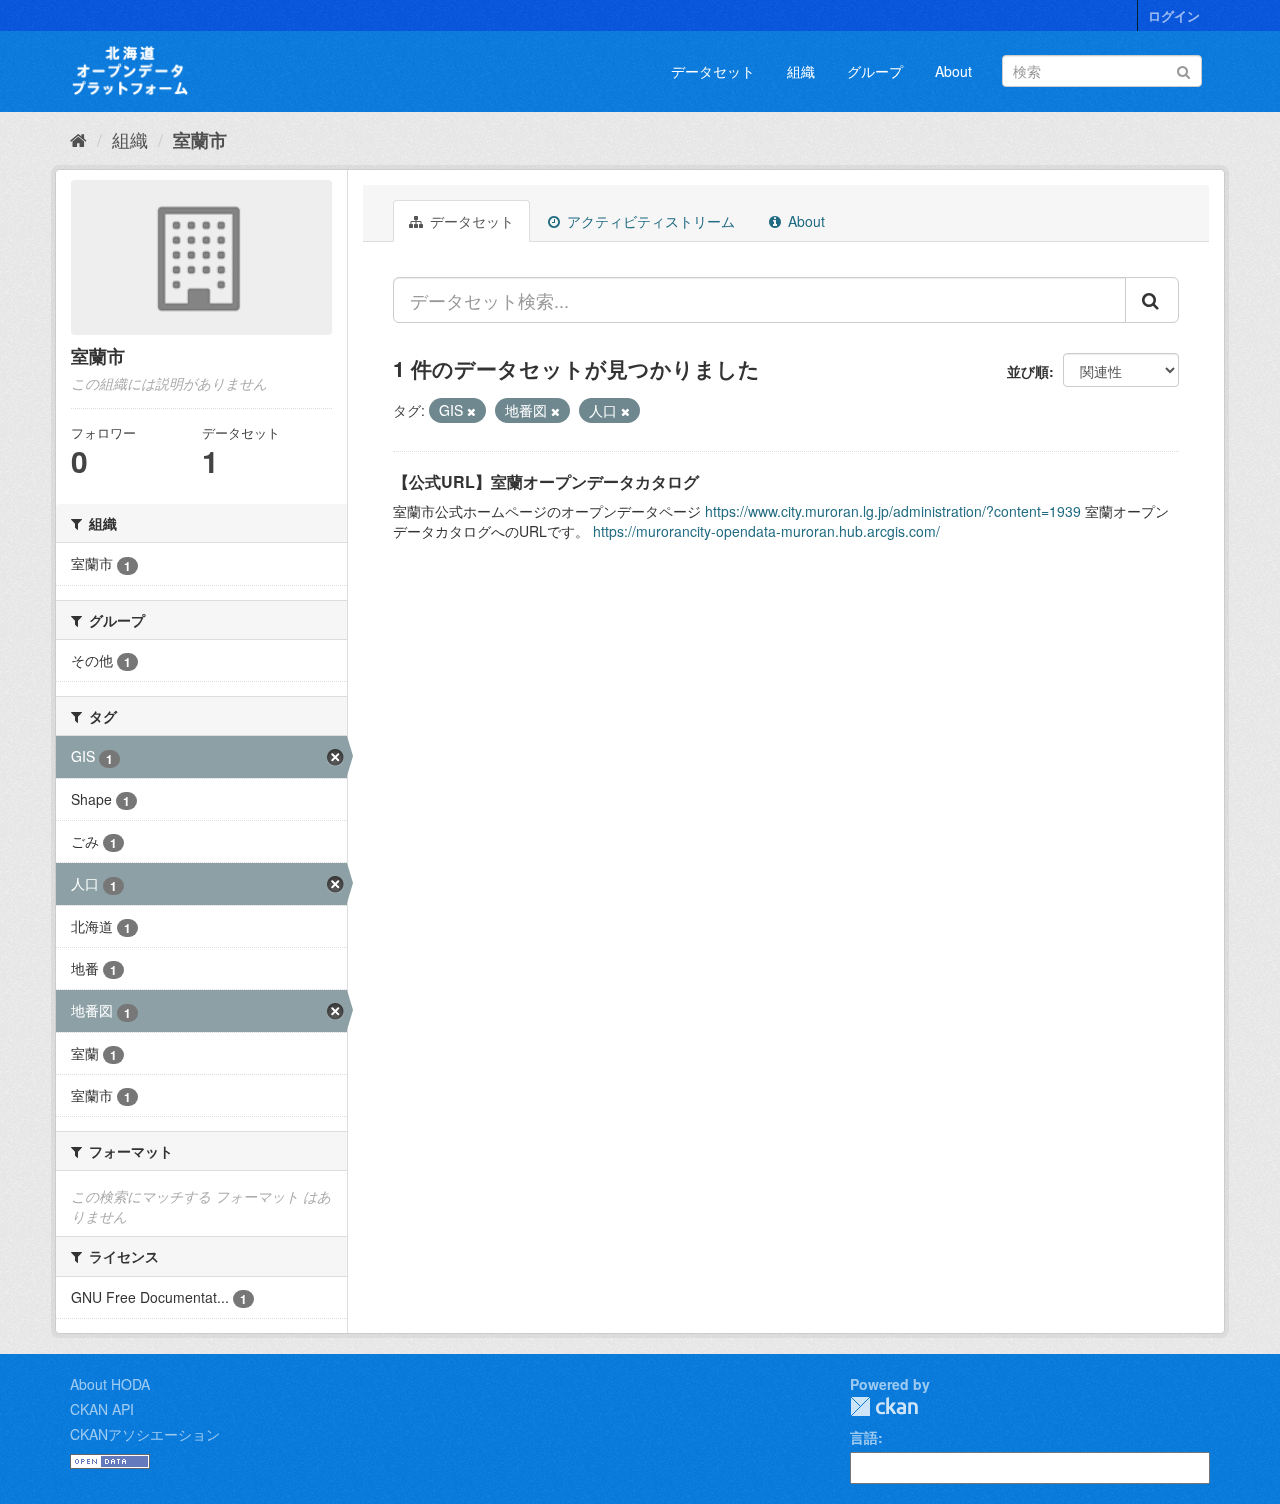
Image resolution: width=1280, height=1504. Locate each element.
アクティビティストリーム (649, 221)
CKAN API (102, 1409)
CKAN (884, 1406)
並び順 (1028, 371)
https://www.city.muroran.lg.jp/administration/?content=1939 (893, 511)
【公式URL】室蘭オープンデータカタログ (546, 481)
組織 (801, 71)
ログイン (1174, 15)
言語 (864, 1437)
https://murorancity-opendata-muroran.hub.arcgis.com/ (766, 531)
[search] (1152, 300)
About (953, 71)
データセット (713, 71)
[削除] (471, 411)
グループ (875, 71)
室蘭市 (200, 140)
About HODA (110, 1384)
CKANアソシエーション (145, 1434)
